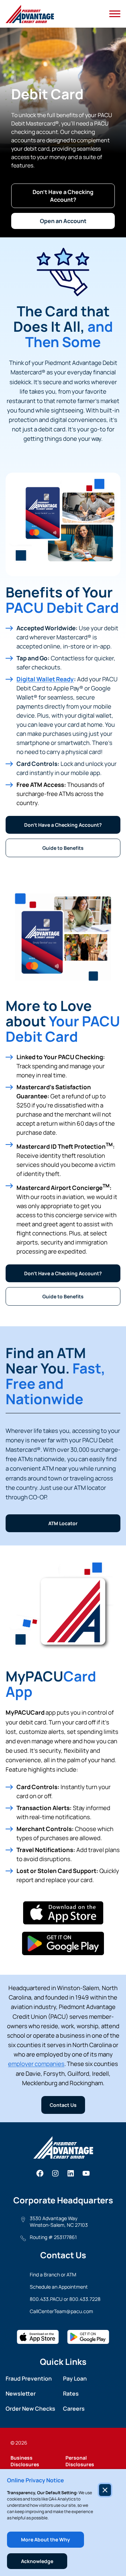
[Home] (30, 14)
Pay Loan (75, 2378)
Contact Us (63, 2105)
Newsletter (21, 2394)
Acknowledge (37, 2561)
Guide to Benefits (63, 848)
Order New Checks (30, 2409)
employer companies (36, 2064)
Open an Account (63, 221)
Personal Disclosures (80, 2461)
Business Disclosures (25, 2461)
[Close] (105, 2490)
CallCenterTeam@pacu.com (61, 2311)
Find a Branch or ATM (53, 2274)
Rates (71, 2394)
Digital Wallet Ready (45, 679)
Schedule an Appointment (59, 2287)
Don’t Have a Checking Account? (63, 196)
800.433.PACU (46, 2299)
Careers (74, 2409)
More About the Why (45, 2539)
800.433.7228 (85, 2299)
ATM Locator (63, 1523)
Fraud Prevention (29, 2378)
